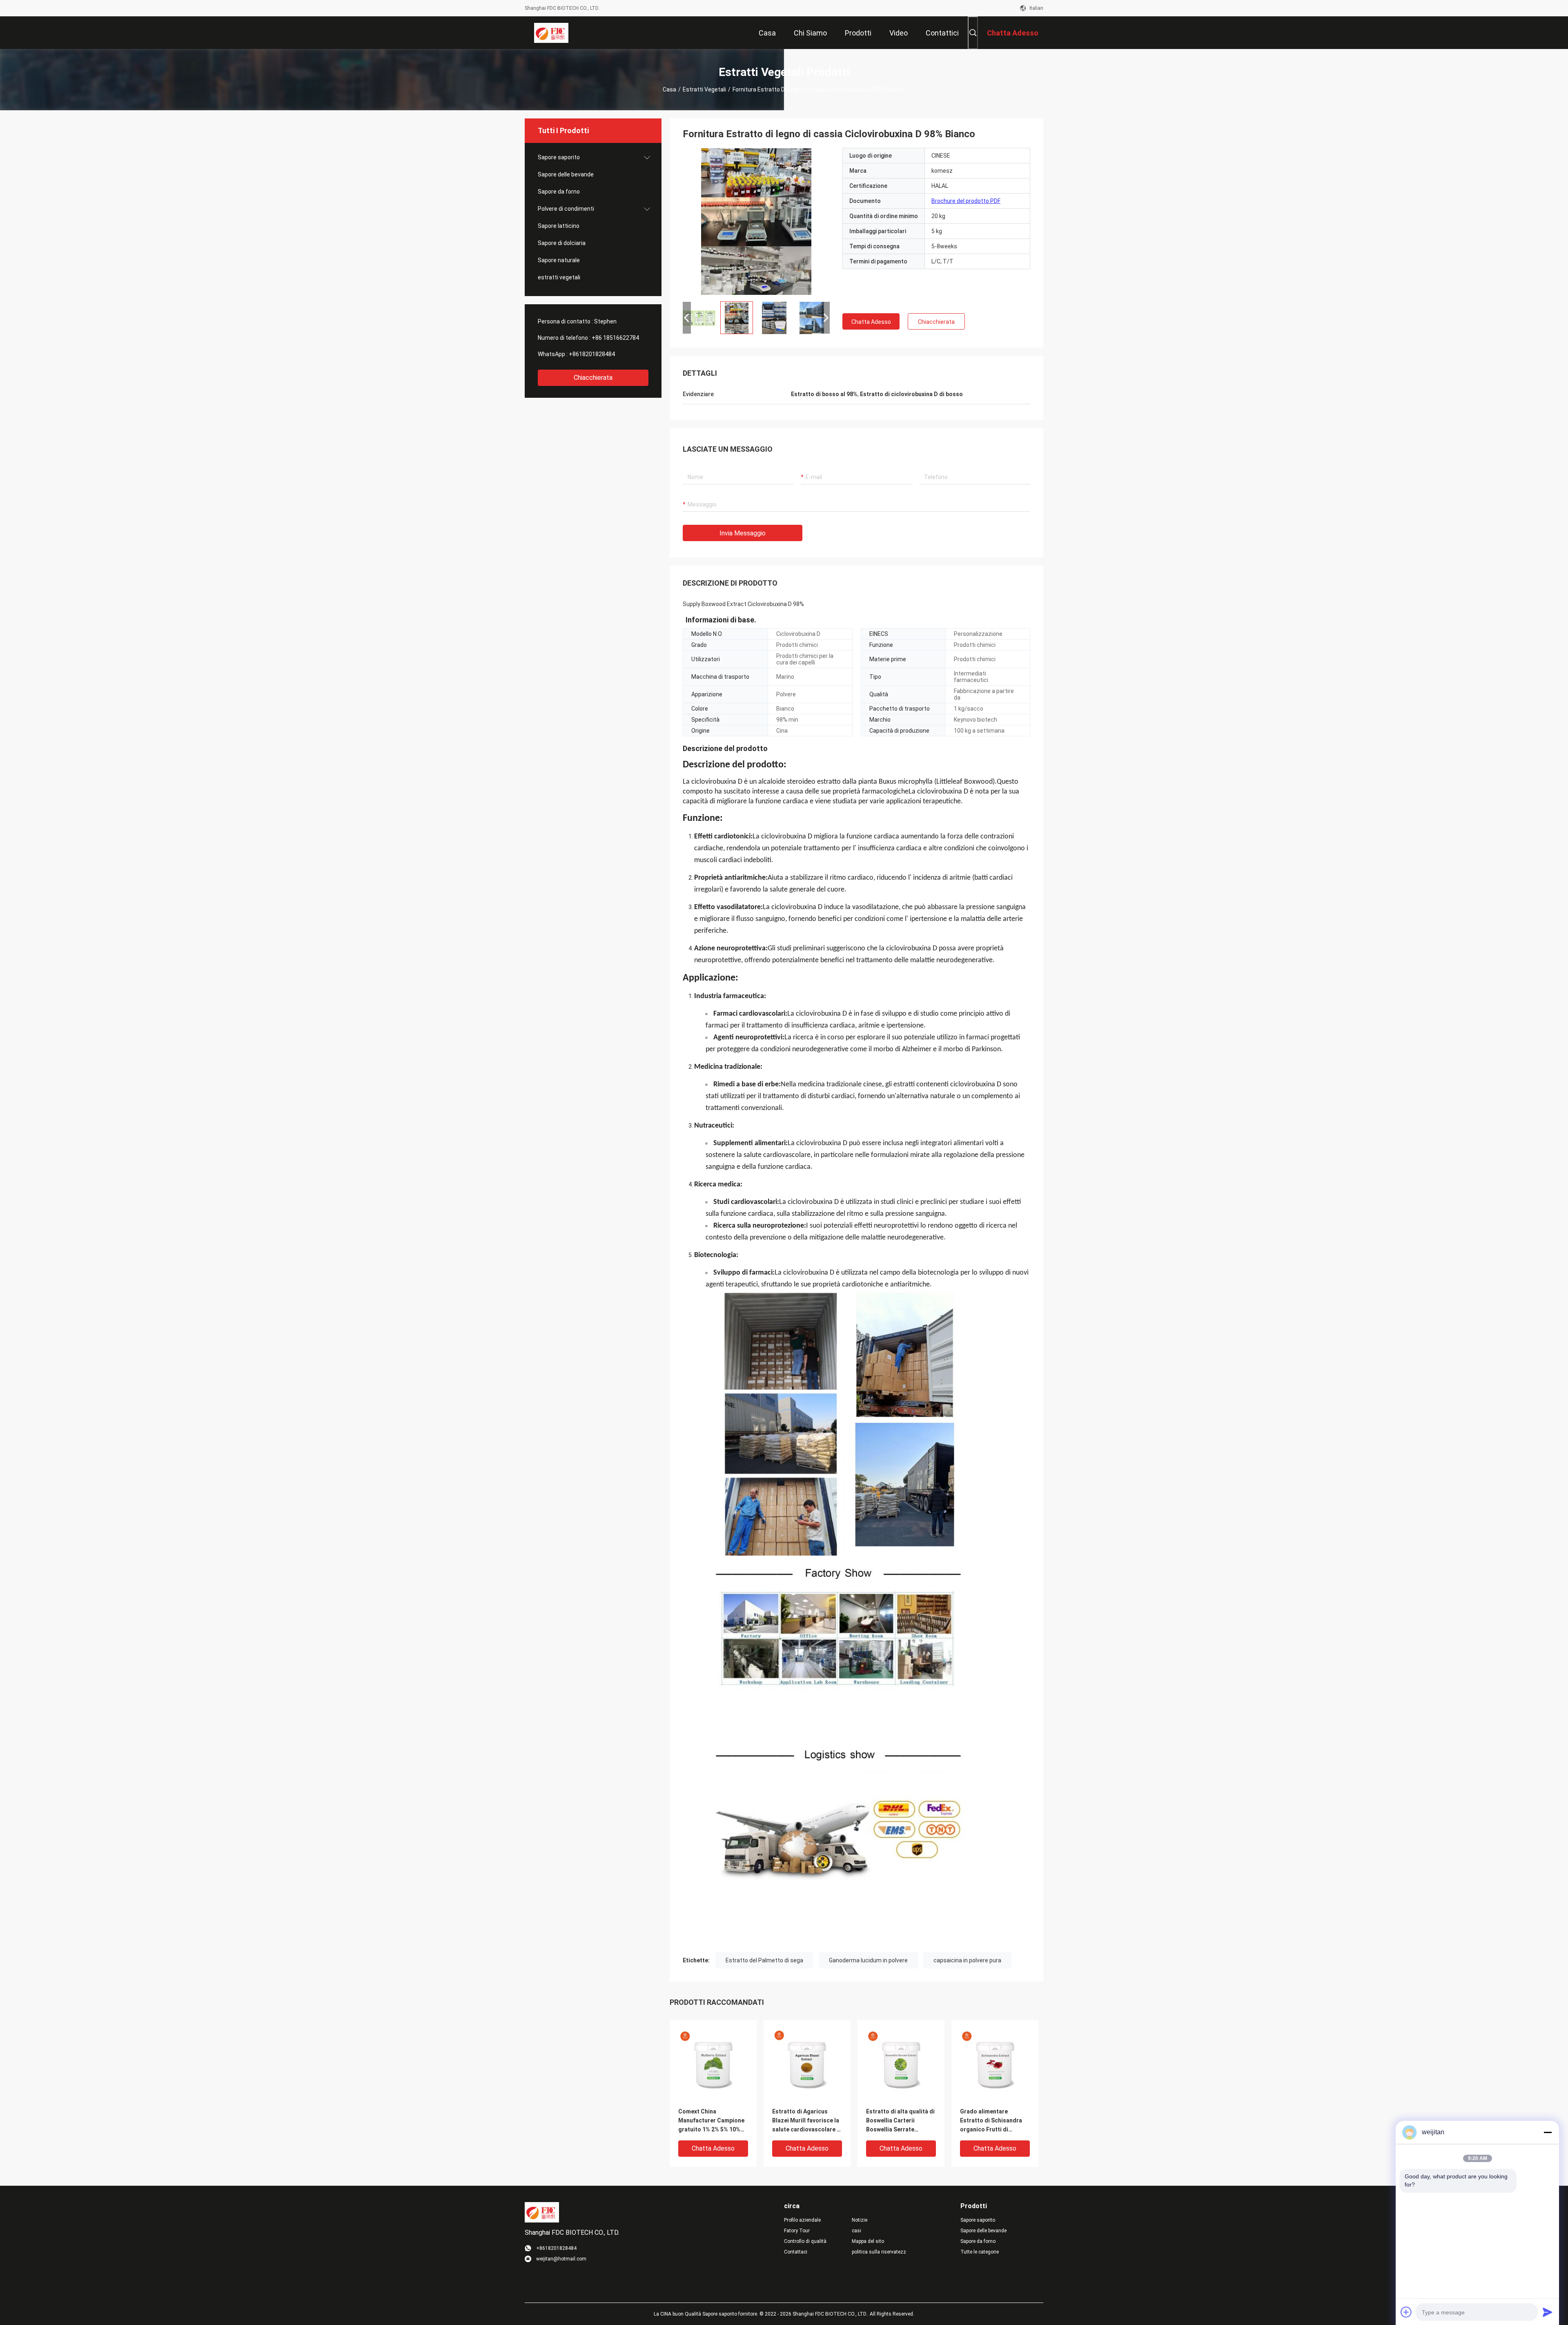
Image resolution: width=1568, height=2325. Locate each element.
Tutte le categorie (980, 2252)
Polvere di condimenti (566, 209)
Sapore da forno (559, 192)
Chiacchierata (593, 378)
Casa (669, 89)
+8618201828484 (592, 354)
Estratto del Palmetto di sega (764, 1960)
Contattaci (796, 2252)
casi (856, 2231)
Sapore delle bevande (566, 174)
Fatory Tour (797, 2231)
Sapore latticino (559, 226)
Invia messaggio (743, 533)
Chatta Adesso (871, 322)
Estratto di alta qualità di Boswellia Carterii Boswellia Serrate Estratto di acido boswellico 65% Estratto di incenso (900, 2121)
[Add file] (1406, 2312)
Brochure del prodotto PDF (966, 201)
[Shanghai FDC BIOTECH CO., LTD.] (551, 33)
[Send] (1548, 2312)
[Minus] (1548, 2132)
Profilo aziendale (802, 2220)
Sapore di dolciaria (562, 243)
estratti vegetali (704, 89)
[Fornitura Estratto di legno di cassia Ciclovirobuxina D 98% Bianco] (756, 221)
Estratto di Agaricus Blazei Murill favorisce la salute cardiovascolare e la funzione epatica (806, 2121)
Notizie (860, 2220)
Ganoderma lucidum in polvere (868, 1960)
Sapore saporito (559, 157)
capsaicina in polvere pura (967, 1960)
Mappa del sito (868, 2241)
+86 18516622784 (615, 338)
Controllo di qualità (805, 2241)
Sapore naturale (559, 260)
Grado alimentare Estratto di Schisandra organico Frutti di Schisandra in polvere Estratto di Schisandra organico (991, 2121)
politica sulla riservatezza (879, 2252)
